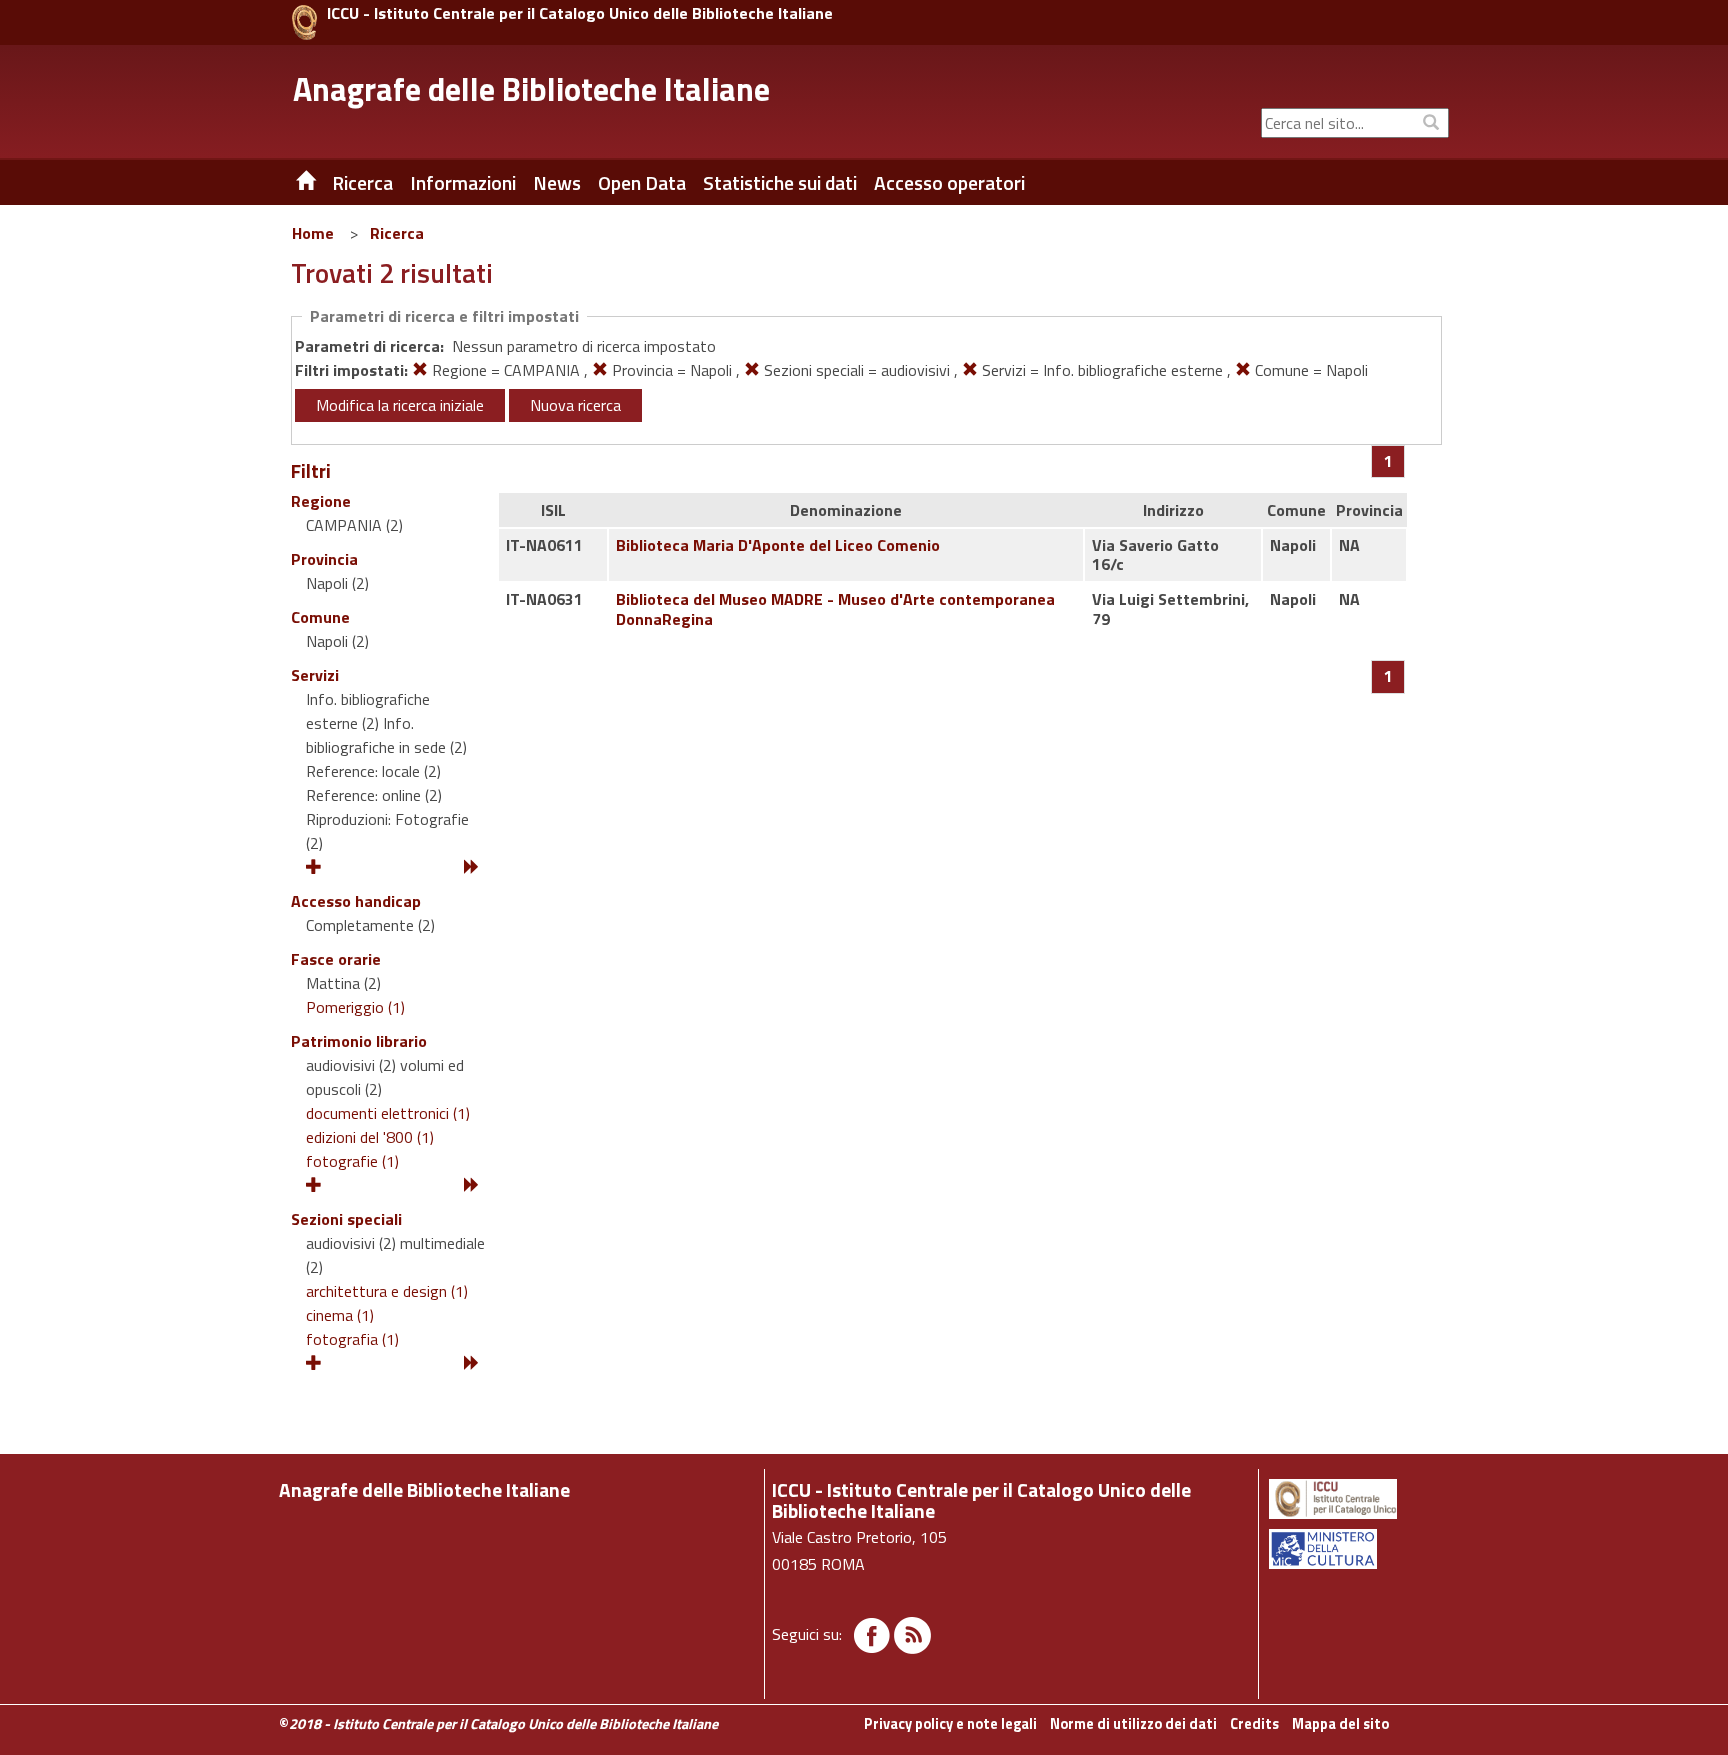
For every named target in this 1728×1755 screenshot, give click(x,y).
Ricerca (397, 233)
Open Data (642, 183)
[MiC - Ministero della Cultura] (1357, 1549)
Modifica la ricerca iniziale (400, 405)
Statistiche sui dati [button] (780, 183)
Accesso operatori (949, 183)
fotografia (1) (352, 1339)
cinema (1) (340, 1315)
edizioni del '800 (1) (370, 1137)
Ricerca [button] (362, 183)
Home (313, 233)
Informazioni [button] (463, 183)
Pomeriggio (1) (355, 1007)
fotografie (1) (352, 1161)
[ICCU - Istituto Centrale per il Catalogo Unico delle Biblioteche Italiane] (304, 22)
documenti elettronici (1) (388, 1113)
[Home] (291, 183)
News (557, 183)
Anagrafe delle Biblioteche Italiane (531, 89)
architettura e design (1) (387, 1291)
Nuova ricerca (575, 405)
